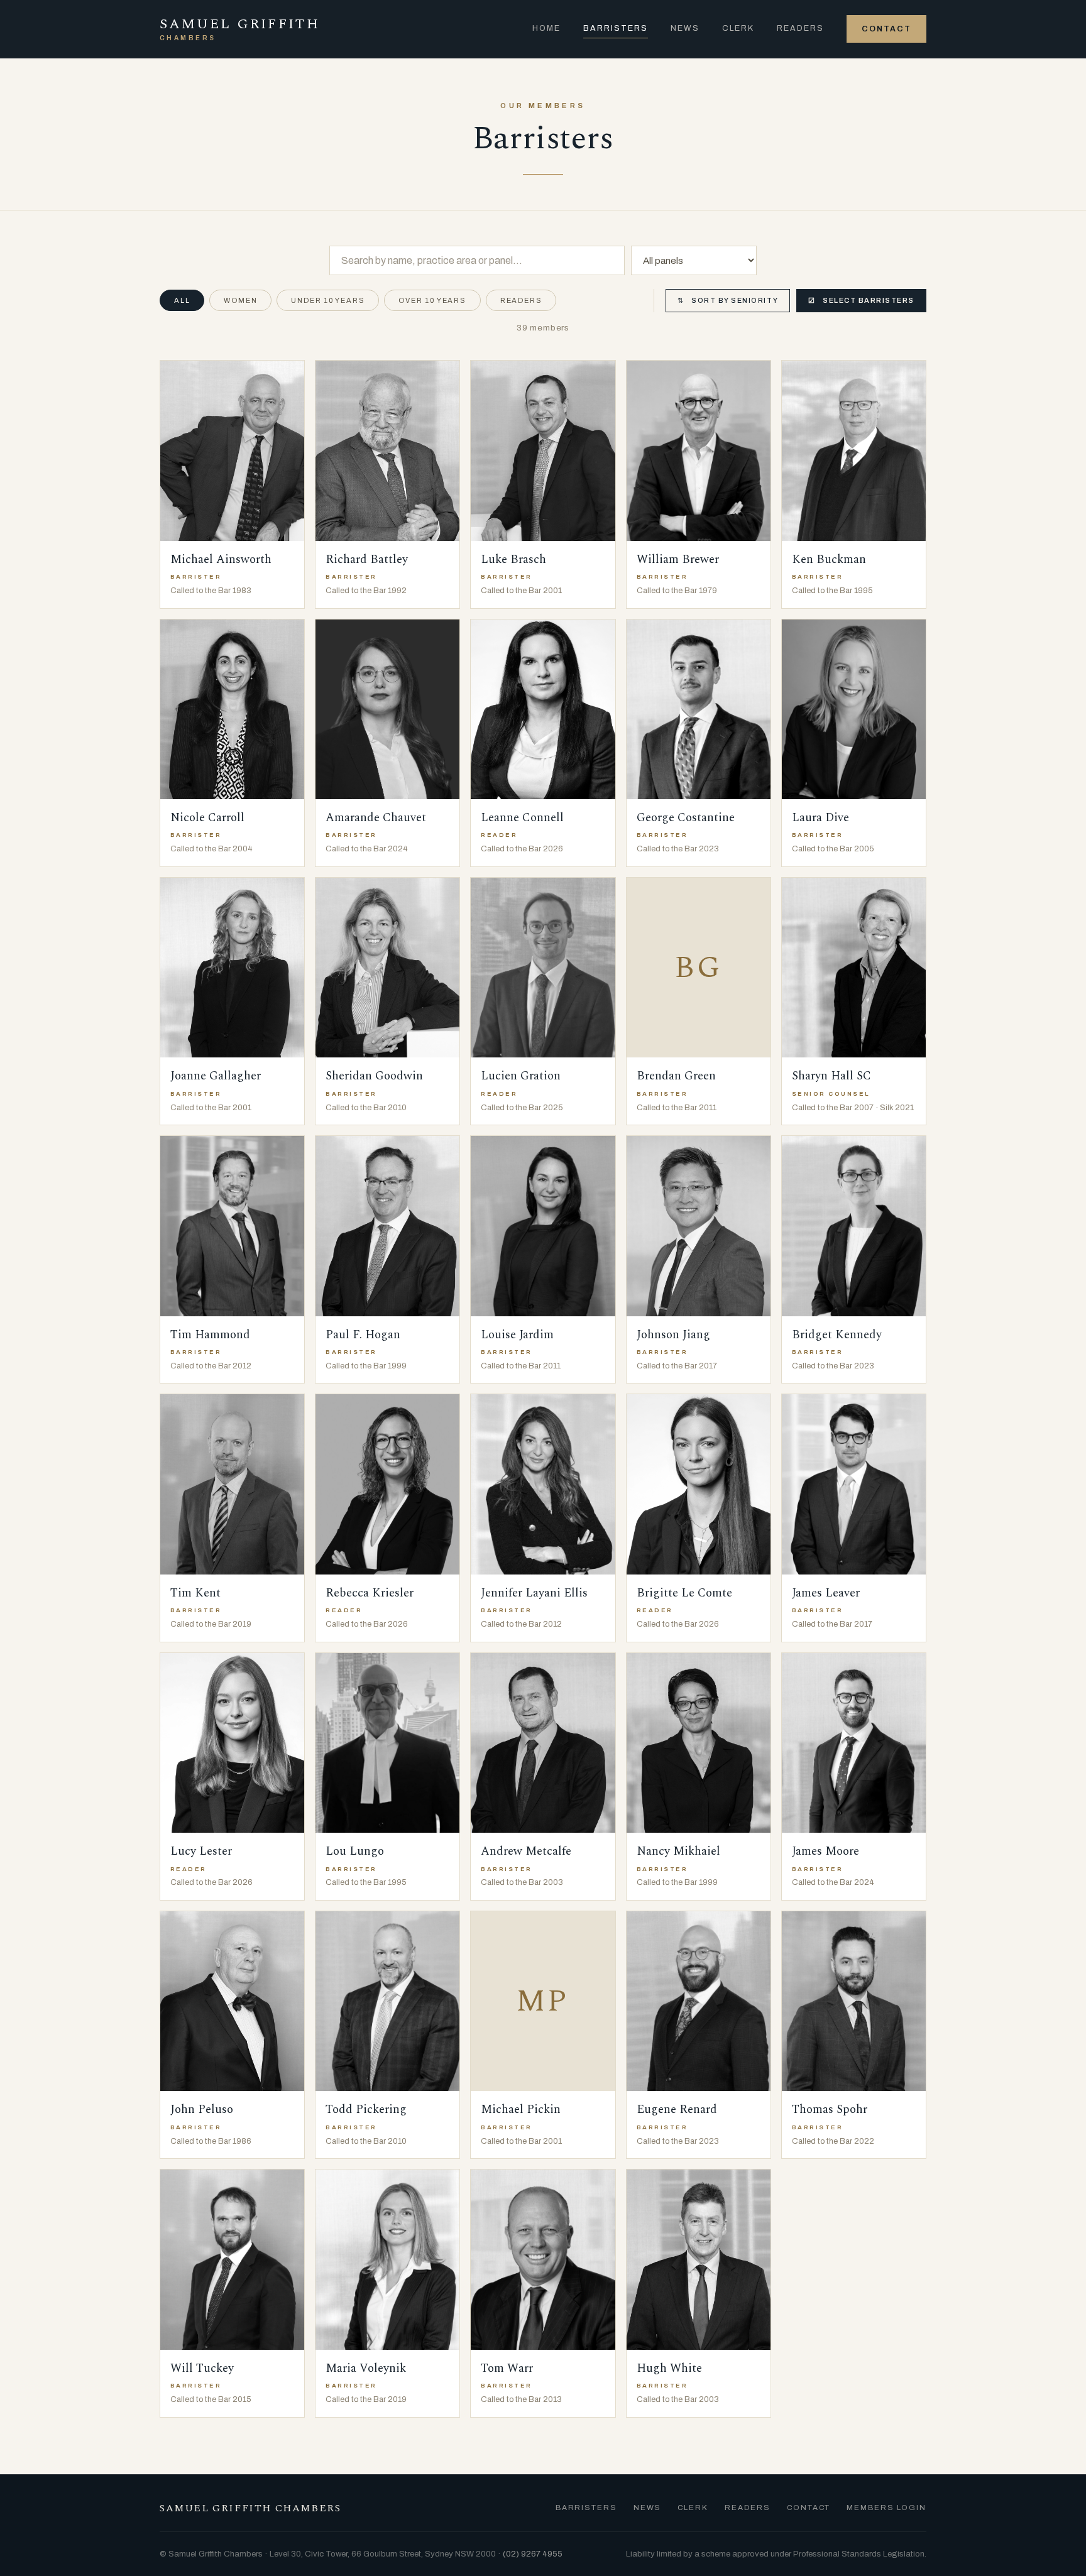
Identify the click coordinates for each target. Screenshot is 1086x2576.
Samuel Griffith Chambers (250, 2508)
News (685, 28)
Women (240, 300)
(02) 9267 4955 (533, 2554)
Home (546, 28)
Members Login (886, 2508)
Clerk (738, 28)
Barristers (616, 28)
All (182, 300)
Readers (800, 28)
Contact (886, 29)
